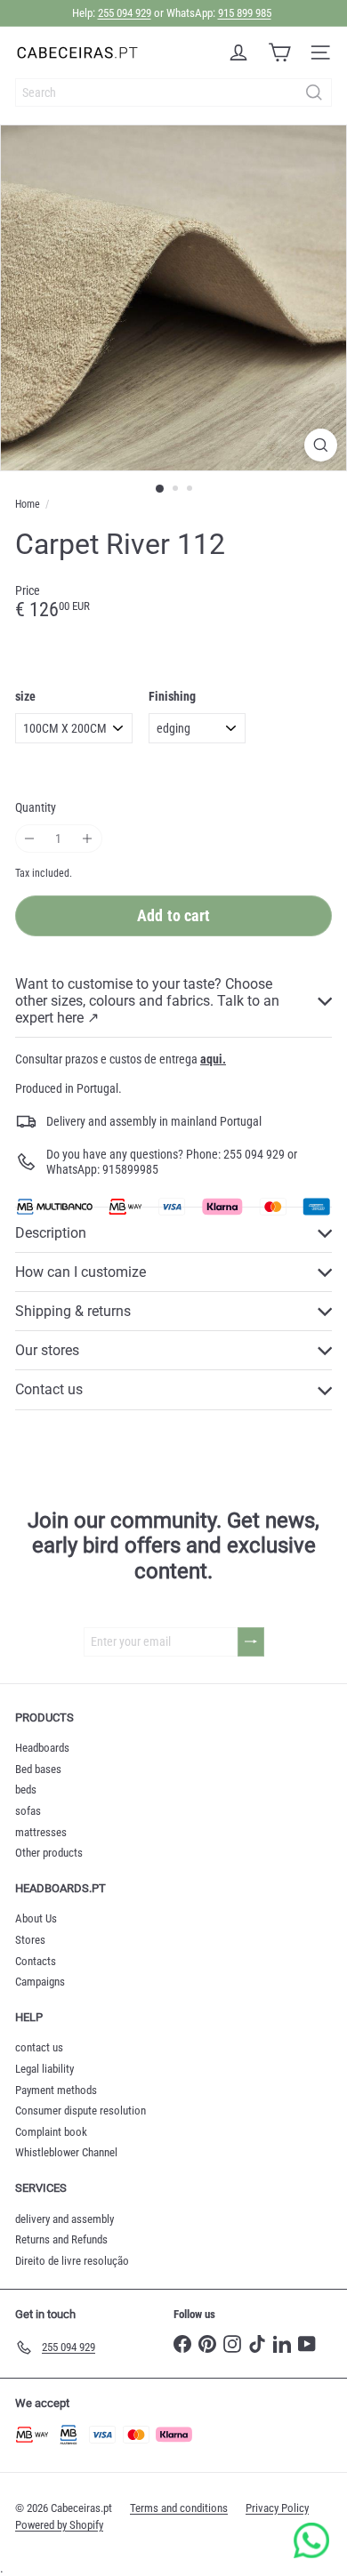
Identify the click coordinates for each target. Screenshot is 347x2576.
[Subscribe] (251, 1642)
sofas (28, 1811)
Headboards (42, 1748)
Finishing (172, 696)
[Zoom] (321, 445)
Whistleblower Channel (66, 2152)
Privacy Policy (277, 2508)
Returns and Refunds (61, 2239)
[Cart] (279, 52)
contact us (39, 2047)
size (25, 696)
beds (26, 1790)
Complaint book (51, 2132)
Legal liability (44, 2069)
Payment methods (56, 2090)
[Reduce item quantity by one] (30, 839)
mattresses (41, 1832)
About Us (36, 1918)
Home (28, 504)
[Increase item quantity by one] (88, 839)
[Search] (314, 92)
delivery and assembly (65, 2219)
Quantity (36, 807)
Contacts (36, 1961)
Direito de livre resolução (72, 2261)
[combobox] (173, 92)
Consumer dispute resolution (81, 2111)
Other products (49, 1853)
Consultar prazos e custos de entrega (121, 1059)
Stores (30, 1940)
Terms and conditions (179, 2508)
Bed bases (38, 1769)
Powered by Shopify (59, 2525)
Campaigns (40, 1982)
